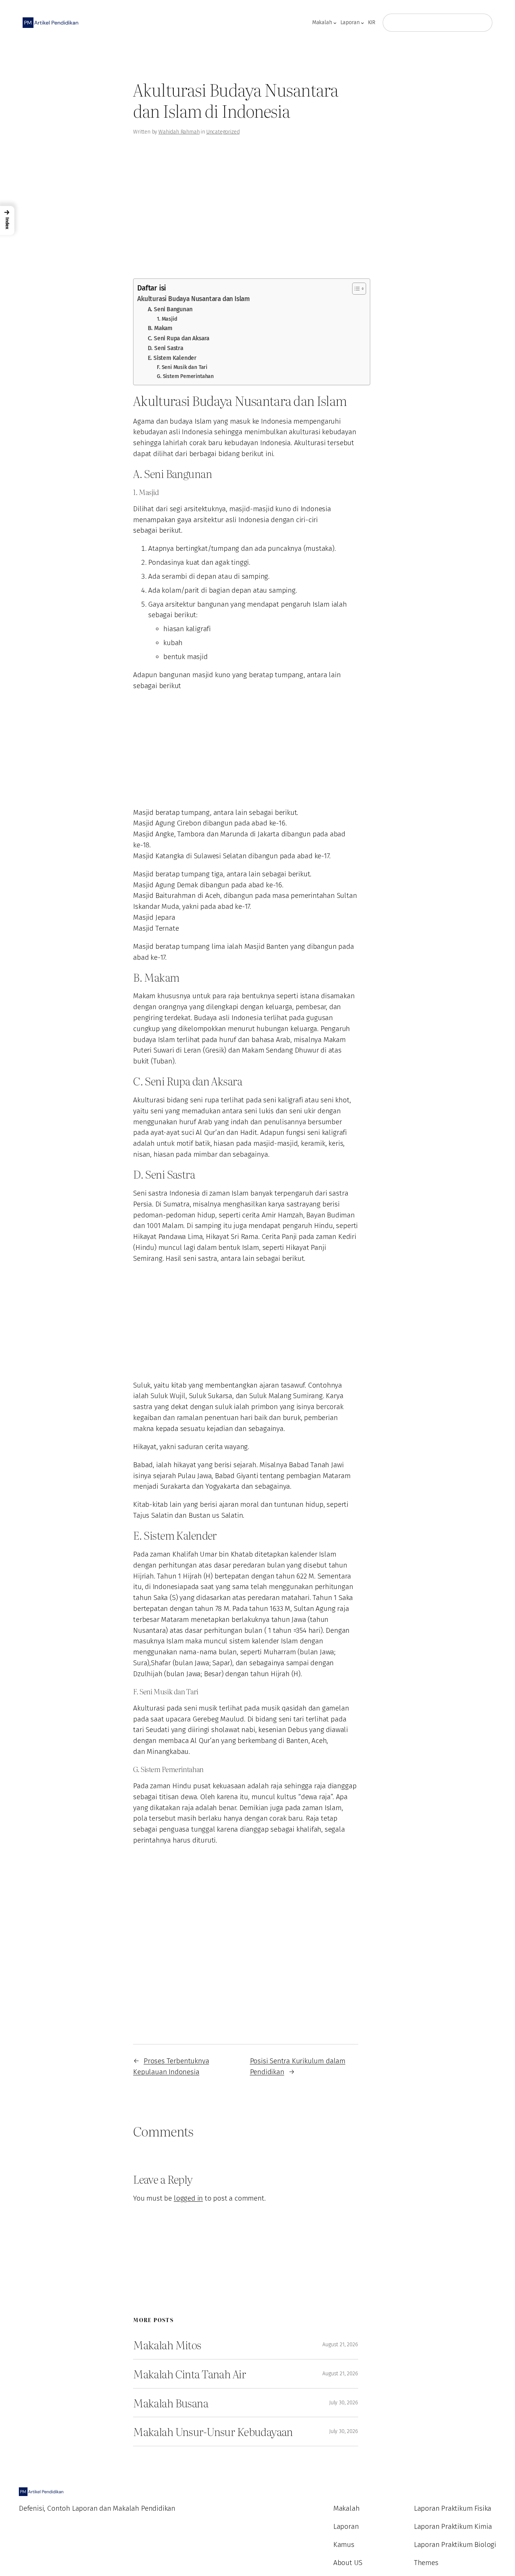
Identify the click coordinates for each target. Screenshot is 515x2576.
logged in (188, 2198)
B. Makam (160, 328)
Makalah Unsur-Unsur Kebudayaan (213, 2432)
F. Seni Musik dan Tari (182, 367)
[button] (7, 221)
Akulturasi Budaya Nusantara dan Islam (194, 299)
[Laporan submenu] (362, 23)
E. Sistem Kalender (172, 358)
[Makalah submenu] (335, 23)
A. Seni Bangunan (170, 309)
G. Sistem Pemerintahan (185, 376)
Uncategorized (223, 132)
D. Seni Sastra (166, 348)
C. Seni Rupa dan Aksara (179, 338)
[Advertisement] (48, 173)
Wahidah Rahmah (179, 132)
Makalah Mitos (167, 2345)
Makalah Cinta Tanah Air (189, 2374)
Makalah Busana (171, 2403)
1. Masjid (167, 319)
